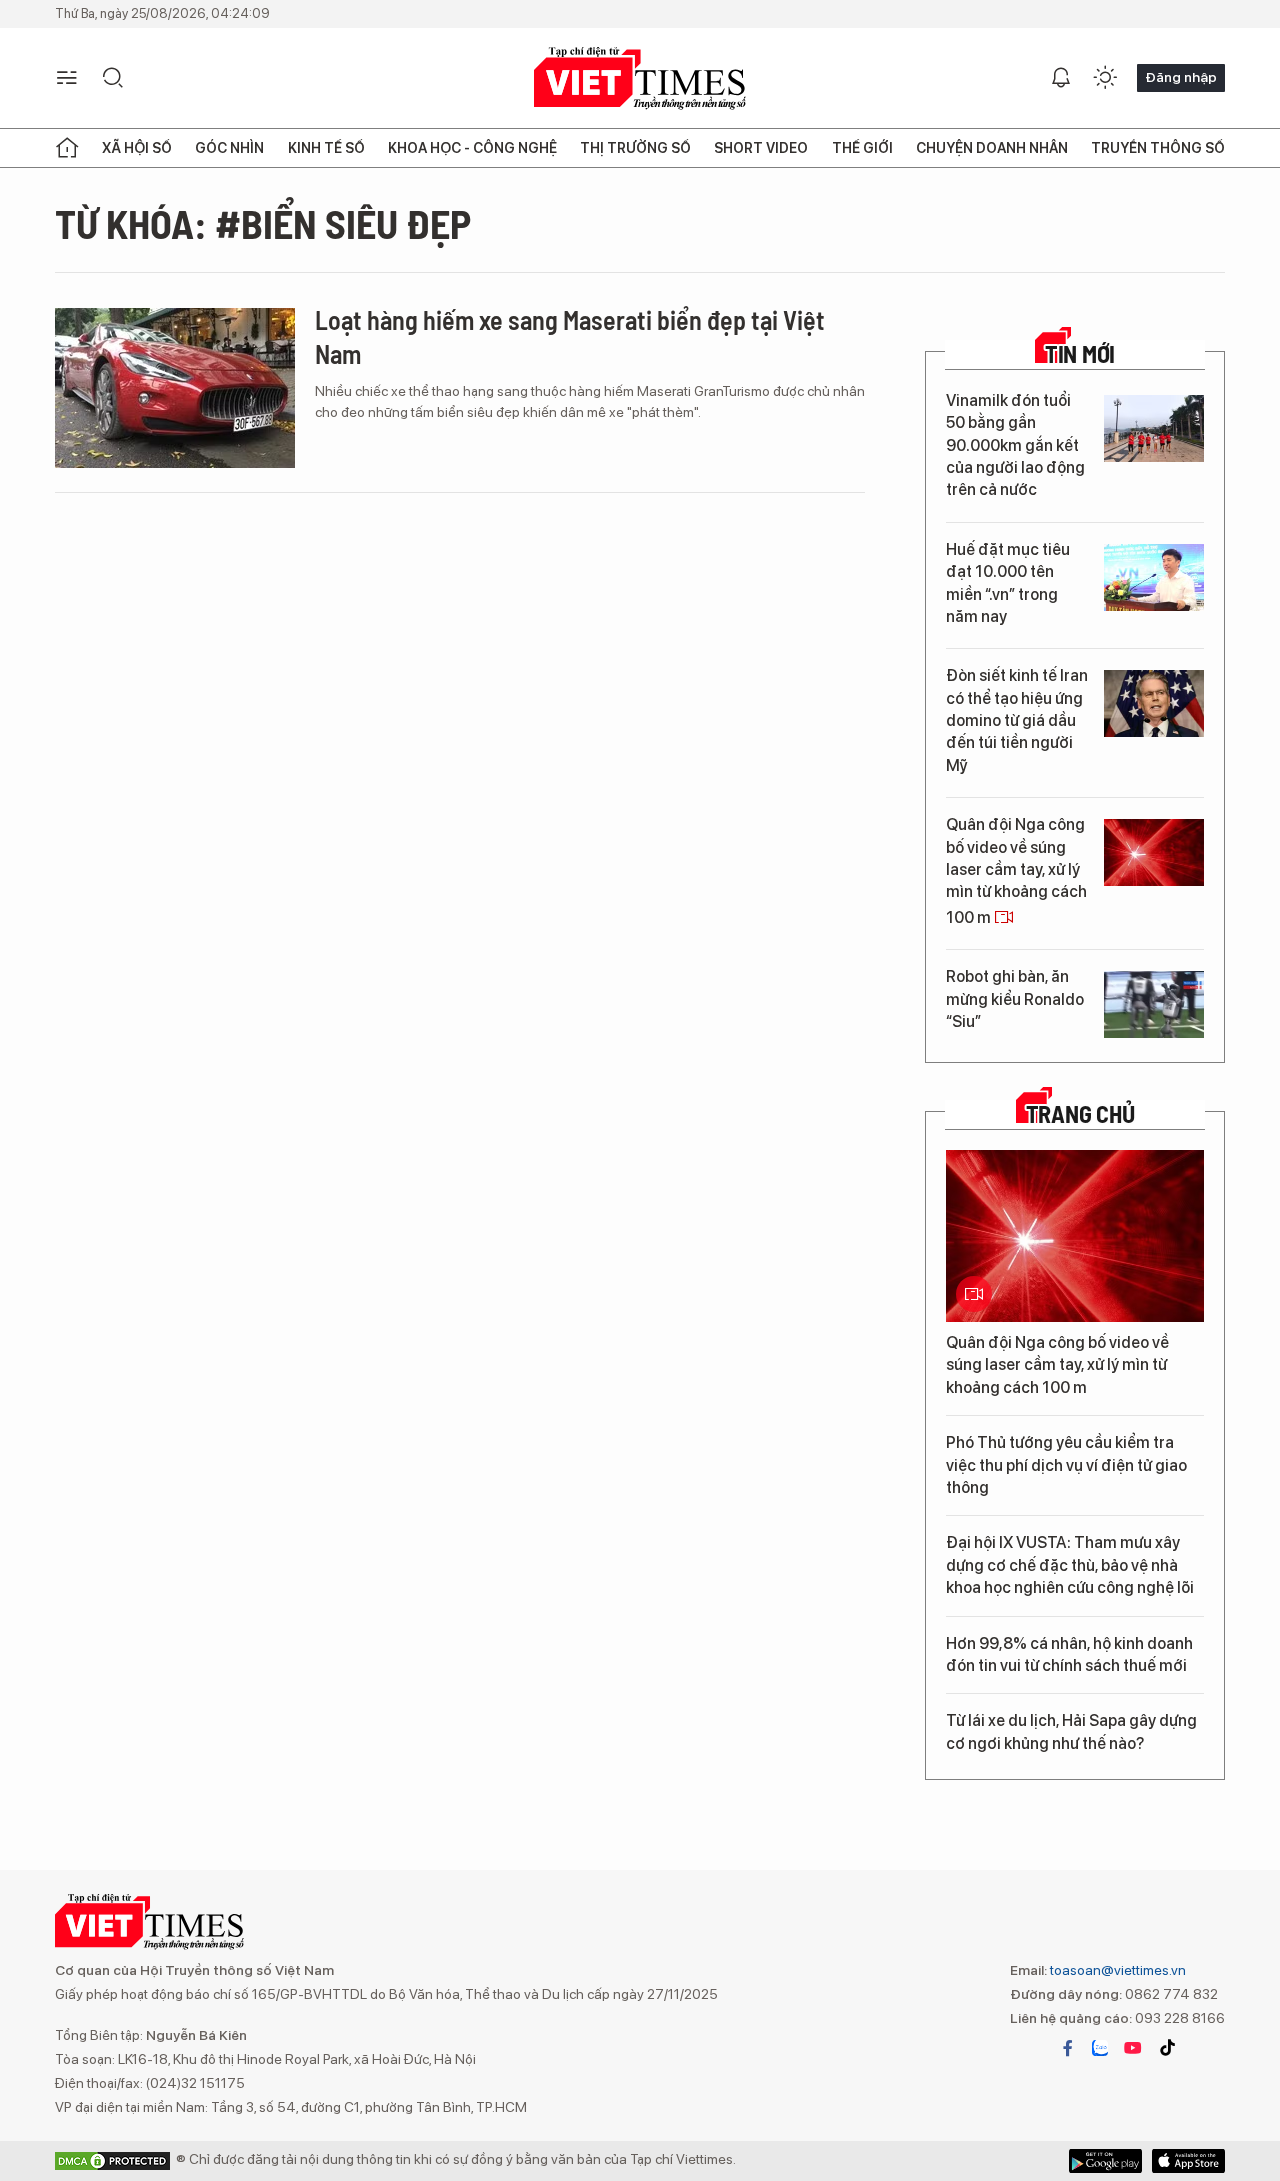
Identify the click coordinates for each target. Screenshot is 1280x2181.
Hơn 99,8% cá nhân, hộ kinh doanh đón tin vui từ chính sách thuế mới (1069, 1654)
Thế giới (862, 148)
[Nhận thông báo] (1061, 78)
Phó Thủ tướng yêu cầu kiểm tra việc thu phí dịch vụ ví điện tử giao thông (1066, 1465)
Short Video (761, 148)
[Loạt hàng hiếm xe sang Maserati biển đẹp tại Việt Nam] (175, 388)
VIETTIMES (640, 78)
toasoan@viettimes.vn (1116, 1970)
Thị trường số (635, 148)
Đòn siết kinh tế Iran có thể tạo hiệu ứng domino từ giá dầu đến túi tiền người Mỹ (1017, 720)
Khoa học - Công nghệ (472, 148)
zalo (1100, 2048)
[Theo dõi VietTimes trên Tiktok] (1167, 2048)
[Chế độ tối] (1105, 78)
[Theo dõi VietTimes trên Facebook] (1068, 2048)
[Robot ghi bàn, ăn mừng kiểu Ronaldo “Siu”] (1154, 1004)
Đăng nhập (1181, 77)
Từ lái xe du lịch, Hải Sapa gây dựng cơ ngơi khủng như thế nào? (1071, 1731)
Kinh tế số (326, 148)
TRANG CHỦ (1080, 1114)
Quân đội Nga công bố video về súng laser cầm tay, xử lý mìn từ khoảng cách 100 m (1016, 871)
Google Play (1188, 2161)
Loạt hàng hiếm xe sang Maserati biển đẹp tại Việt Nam (570, 336)
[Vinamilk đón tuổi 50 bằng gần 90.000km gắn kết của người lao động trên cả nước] (1154, 428)
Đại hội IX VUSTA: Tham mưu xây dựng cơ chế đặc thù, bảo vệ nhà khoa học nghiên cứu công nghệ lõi (1070, 1565)
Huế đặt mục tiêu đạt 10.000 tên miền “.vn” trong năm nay (1008, 583)
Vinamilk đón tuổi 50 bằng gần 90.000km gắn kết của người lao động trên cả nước (1015, 445)
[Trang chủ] (67, 148)
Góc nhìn (229, 148)
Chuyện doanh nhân (992, 148)
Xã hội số (137, 148)
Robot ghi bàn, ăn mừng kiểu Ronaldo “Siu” (1015, 999)
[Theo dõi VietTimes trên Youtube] (1133, 2048)
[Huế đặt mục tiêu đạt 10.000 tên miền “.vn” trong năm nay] (1154, 577)
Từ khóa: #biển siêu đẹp (263, 223)
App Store (1105, 2161)
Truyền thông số (1158, 148)
